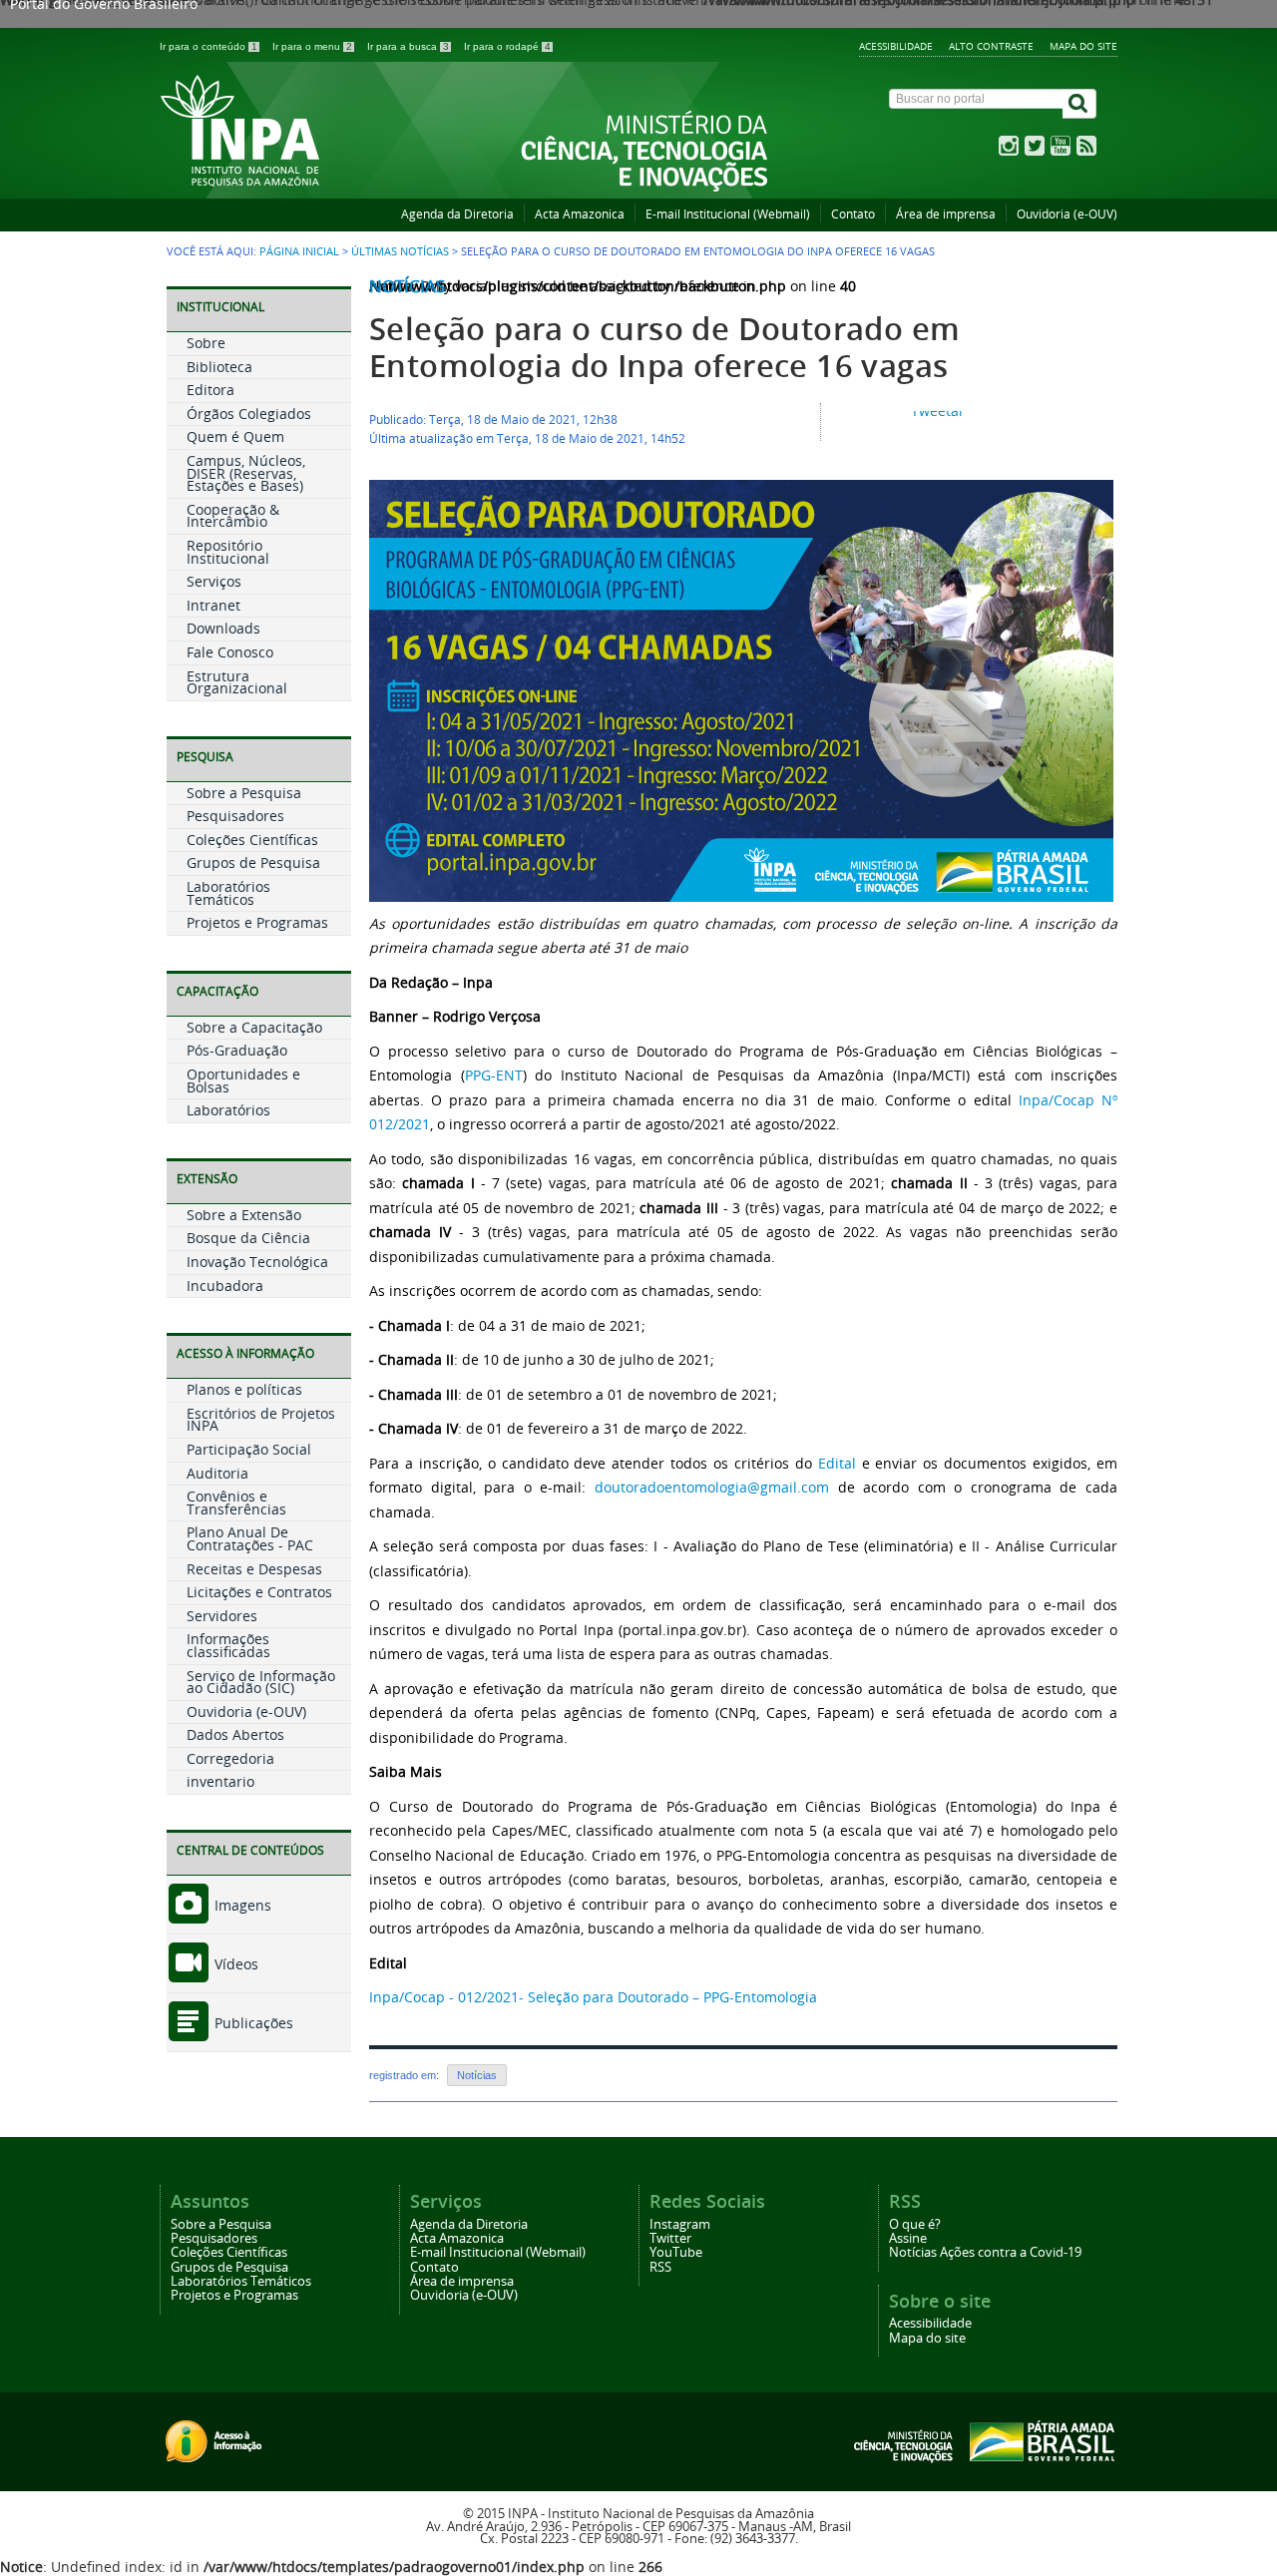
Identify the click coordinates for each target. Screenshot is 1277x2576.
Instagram (680, 2224)
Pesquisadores (235, 816)
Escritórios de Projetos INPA (261, 1420)
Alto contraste (991, 46)
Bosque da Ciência (248, 1238)
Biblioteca (219, 367)
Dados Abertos (235, 1734)
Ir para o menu (312, 46)
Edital (837, 1463)
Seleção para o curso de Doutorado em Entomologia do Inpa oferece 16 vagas (664, 347)
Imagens (241, 1905)
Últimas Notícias (400, 251)
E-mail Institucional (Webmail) (728, 214)
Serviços (214, 581)
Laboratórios (228, 1110)
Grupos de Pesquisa (253, 862)
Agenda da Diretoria (457, 214)
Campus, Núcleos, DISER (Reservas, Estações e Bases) (246, 473)
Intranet (213, 605)
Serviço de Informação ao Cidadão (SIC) (261, 1682)
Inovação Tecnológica (257, 1262)
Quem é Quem (235, 436)
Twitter (670, 2238)
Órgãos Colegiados (249, 414)
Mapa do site (1083, 46)
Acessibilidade (896, 46)
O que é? (915, 2224)
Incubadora (225, 1286)
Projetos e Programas (257, 922)
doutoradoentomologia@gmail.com (712, 1487)
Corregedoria (230, 1758)
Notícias (407, 286)
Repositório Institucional (228, 552)
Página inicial (299, 251)
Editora (211, 390)
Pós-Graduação (237, 1050)
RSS (660, 2267)
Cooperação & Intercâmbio (233, 516)
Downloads (223, 628)
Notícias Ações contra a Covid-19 (985, 2252)
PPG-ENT (494, 1075)
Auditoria (217, 1473)
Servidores (222, 1616)
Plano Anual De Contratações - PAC (250, 1538)
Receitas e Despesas (254, 1569)
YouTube (676, 2252)
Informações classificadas (228, 1645)
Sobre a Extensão (244, 1215)
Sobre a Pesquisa (244, 793)
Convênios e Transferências (236, 1503)
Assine (908, 2238)
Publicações (252, 2023)
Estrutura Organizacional (237, 682)
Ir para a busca (408, 46)
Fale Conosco (230, 652)
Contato (853, 214)
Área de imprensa (946, 214)
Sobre (206, 343)
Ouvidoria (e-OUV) (1067, 214)
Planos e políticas (244, 1389)
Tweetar (938, 411)
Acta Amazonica (580, 214)
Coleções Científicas (252, 840)
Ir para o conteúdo (209, 46)
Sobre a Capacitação (254, 1027)
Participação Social (249, 1449)
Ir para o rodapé (507, 46)
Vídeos (234, 1964)
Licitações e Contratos (259, 1592)
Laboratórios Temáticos (228, 893)
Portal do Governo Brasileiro (104, 6)
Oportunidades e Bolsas (243, 1080)
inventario (220, 1781)
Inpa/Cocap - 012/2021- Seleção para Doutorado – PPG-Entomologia (593, 1997)
